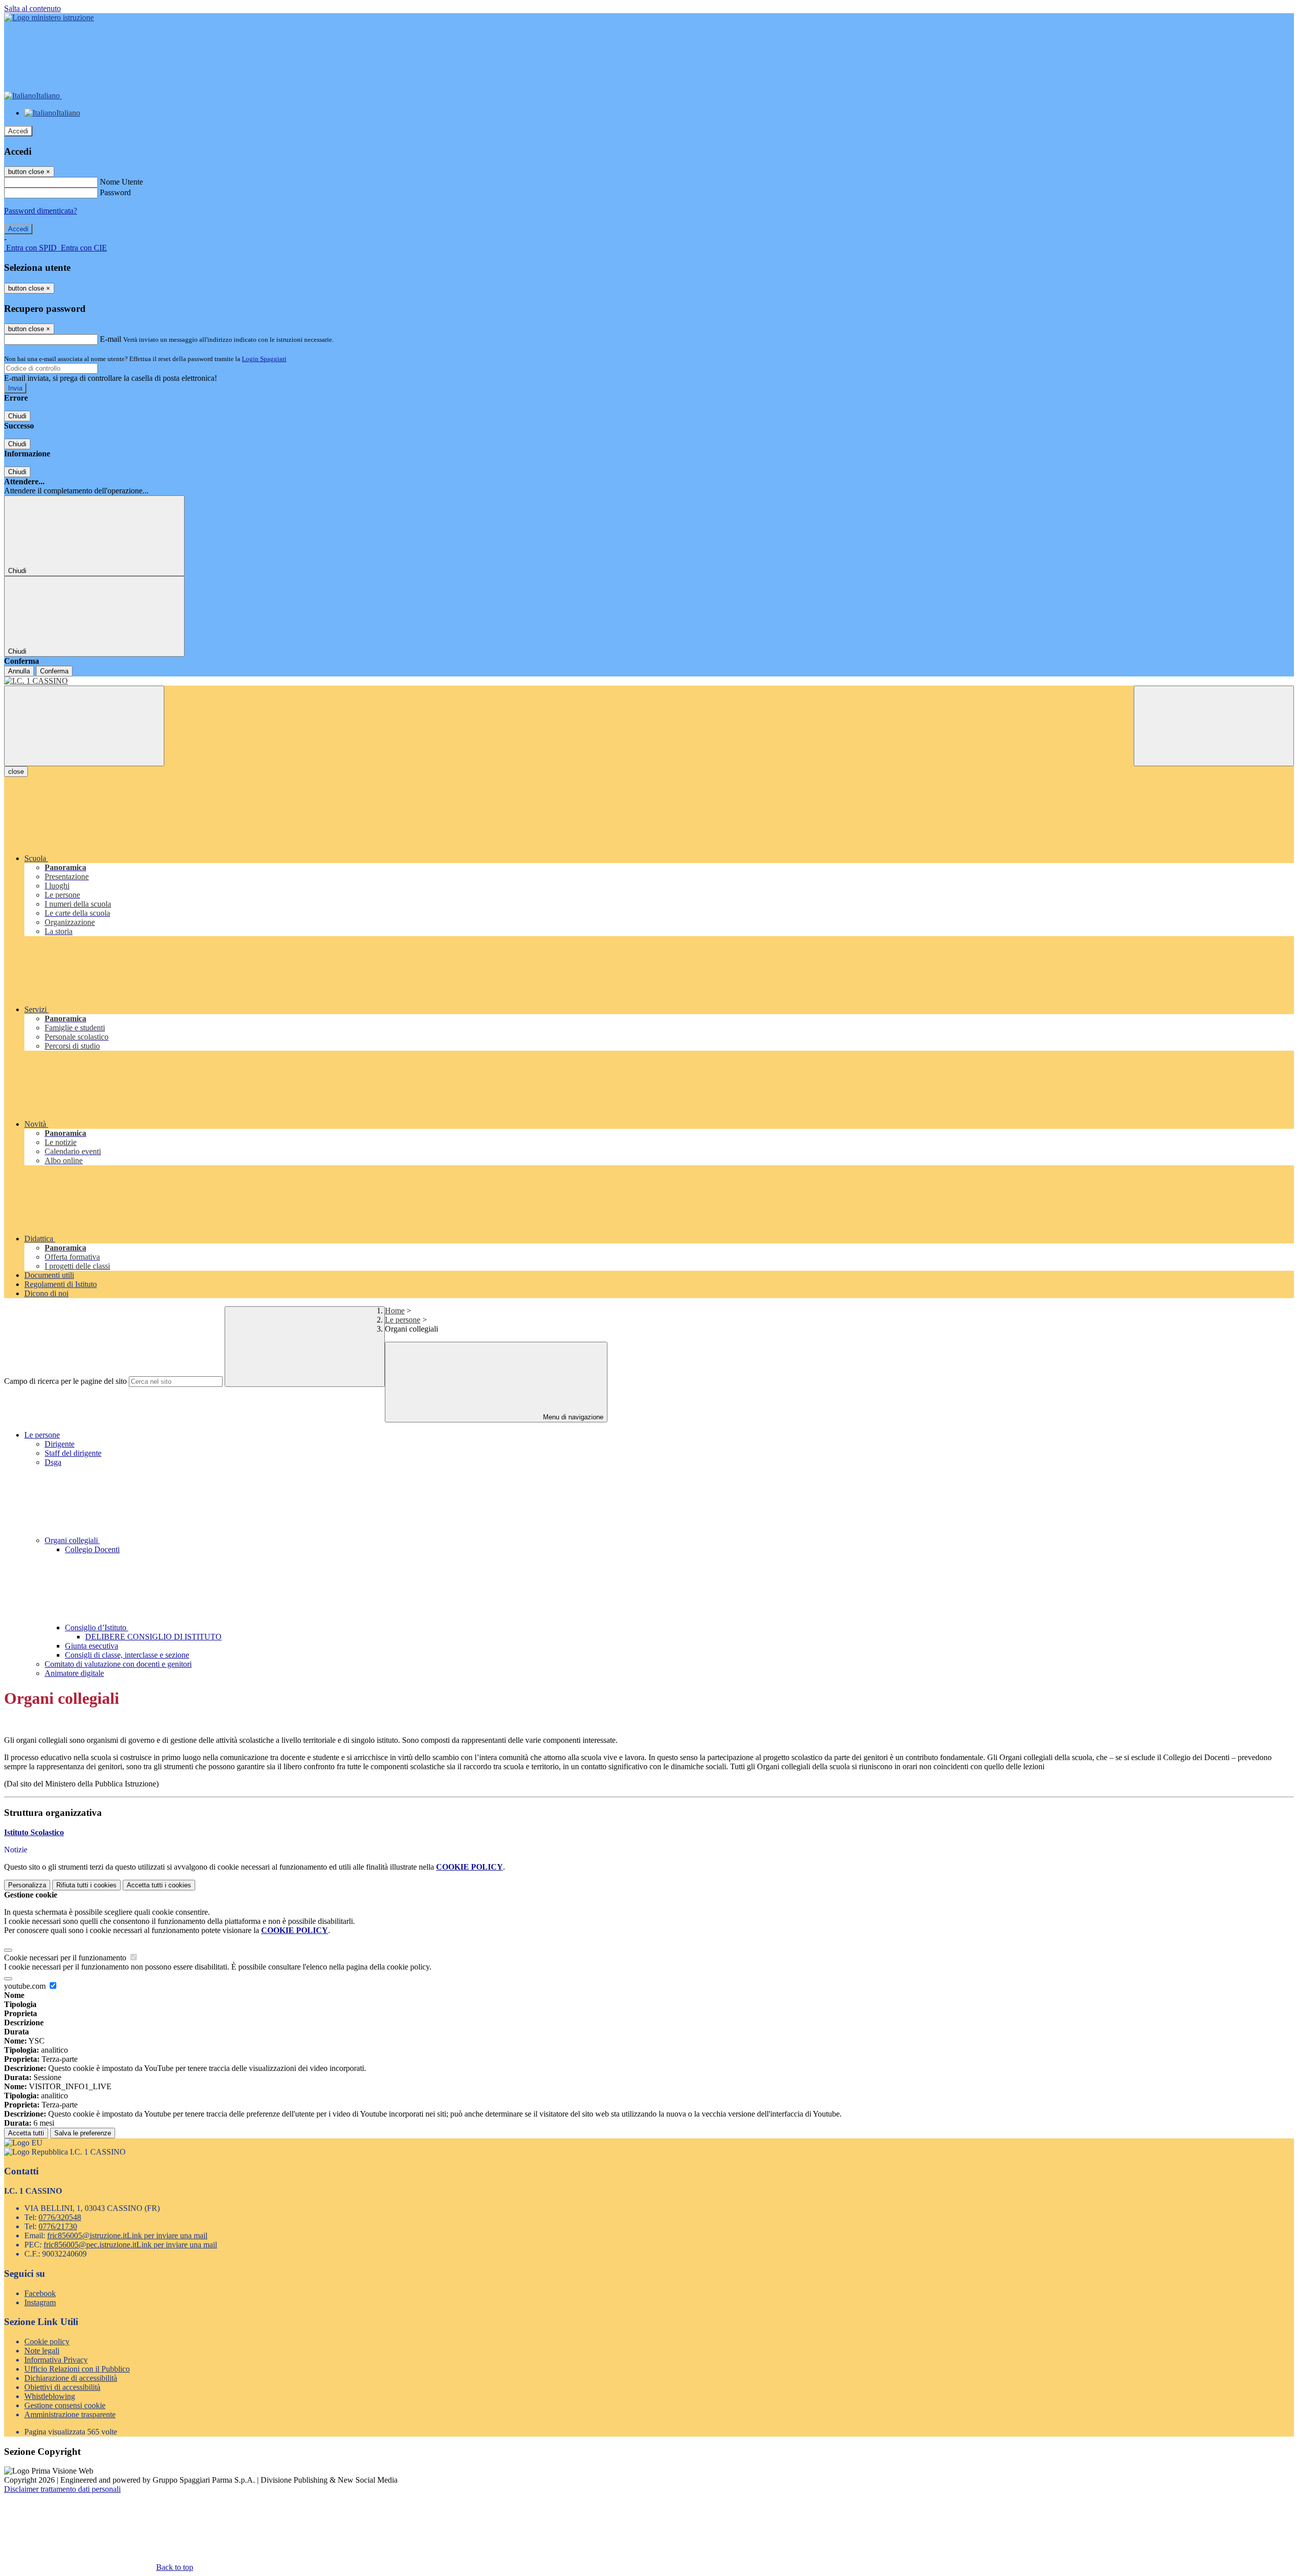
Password (115, 192)
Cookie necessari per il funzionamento (66, 1958)
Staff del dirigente (73, 1453)
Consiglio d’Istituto (97, 1627)
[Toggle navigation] (84, 726)
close (16, 772)
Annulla (19, 671)
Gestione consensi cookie (65, 2405)
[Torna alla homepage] (649, 681)
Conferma (54, 671)
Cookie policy (47, 2341)
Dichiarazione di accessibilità (71, 2378)
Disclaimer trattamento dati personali (62, 2489)
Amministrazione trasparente (70, 2414)
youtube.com (26, 1986)
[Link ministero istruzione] (49, 17)
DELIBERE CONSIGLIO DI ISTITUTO (153, 1637)
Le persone (403, 1320)
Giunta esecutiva (92, 1646)
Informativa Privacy (56, 2360)
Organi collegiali (72, 1540)
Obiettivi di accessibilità (62, 2387)
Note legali (42, 2351)
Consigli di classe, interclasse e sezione (127, 1655)
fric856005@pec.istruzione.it (130, 2245)
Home (395, 1311)
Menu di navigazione (572, 1417)
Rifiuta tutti (86, 1885)
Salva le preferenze (83, 2133)
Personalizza (27, 1885)
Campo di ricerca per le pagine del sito (65, 1381)
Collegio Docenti (92, 1549)
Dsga (53, 1462)
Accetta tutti (159, 1885)
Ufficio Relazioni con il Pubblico (77, 2369)
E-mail (111, 339)
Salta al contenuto (32, 8)
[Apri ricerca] (1214, 726)
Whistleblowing (50, 2396)
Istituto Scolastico (34, 1832)
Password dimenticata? (41, 211)
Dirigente (60, 1444)
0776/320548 (60, 2217)
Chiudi (17, 416)
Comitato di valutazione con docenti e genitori (118, 1664)
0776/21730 (58, 2226)
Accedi (18, 131)
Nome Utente (121, 182)
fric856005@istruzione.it (127, 2235)
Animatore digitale (74, 1673)
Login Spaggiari (264, 359)
